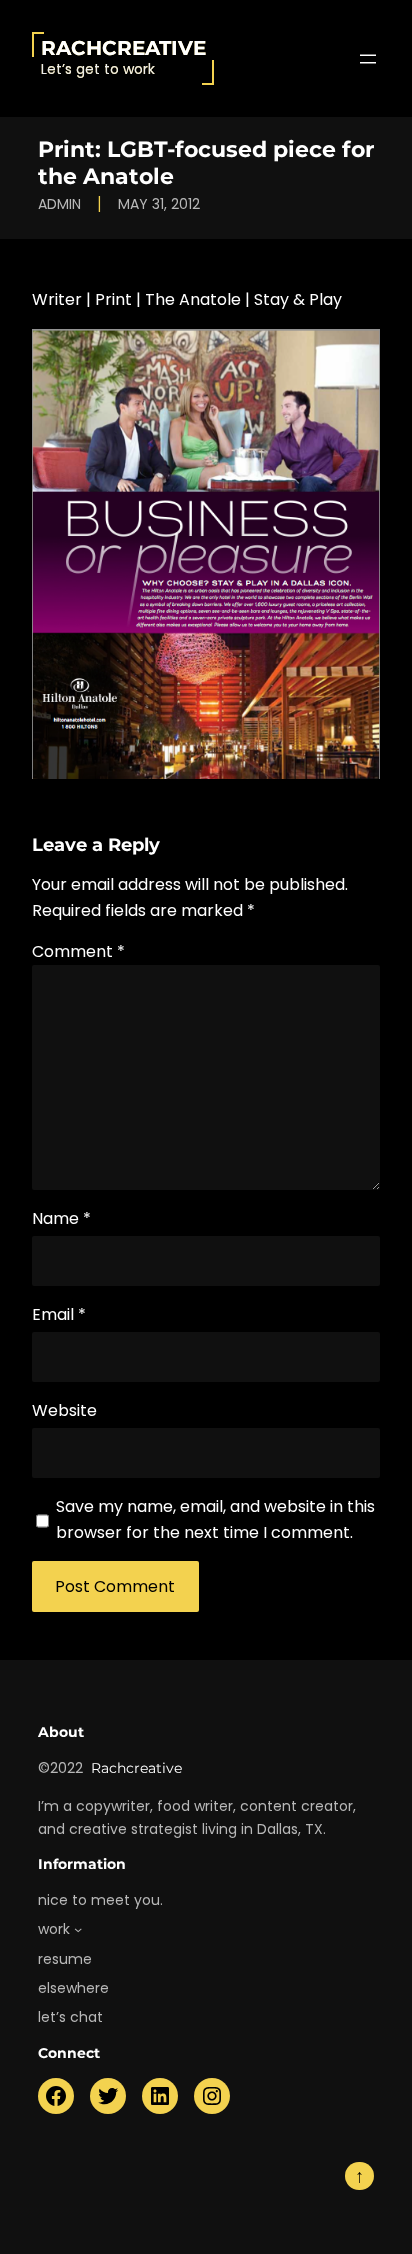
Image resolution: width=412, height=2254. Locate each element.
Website (64, 1410)
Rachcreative (123, 48)
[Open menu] (368, 59)
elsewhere (73, 1988)
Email (59, 1314)
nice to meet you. (100, 1900)
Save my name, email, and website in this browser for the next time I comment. (215, 1519)
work (54, 1929)
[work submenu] (78, 1929)
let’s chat (70, 2017)
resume (65, 1959)
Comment (78, 951)
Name (61, 1218)
